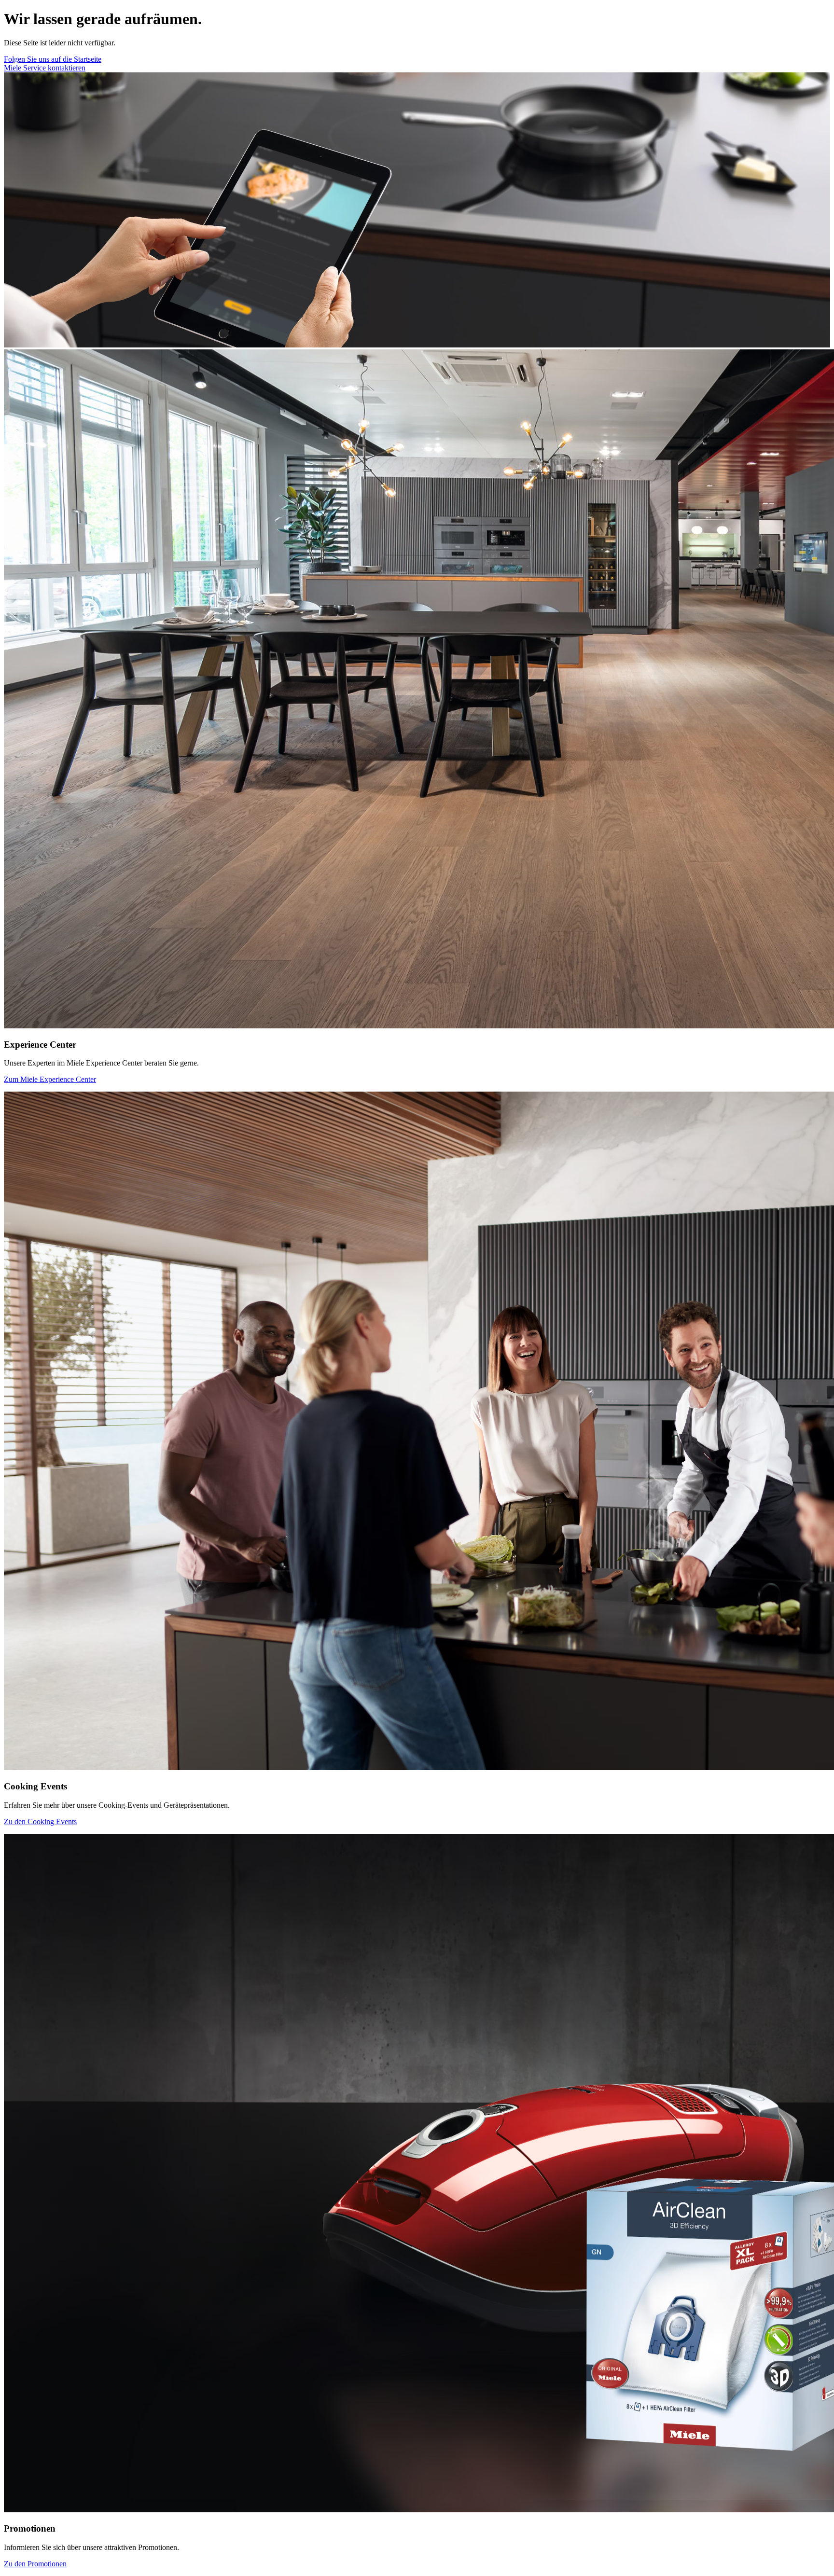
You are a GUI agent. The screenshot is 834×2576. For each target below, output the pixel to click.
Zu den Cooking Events (40, 1821)
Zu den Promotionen (35, 2564)
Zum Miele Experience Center (50, 1079)
